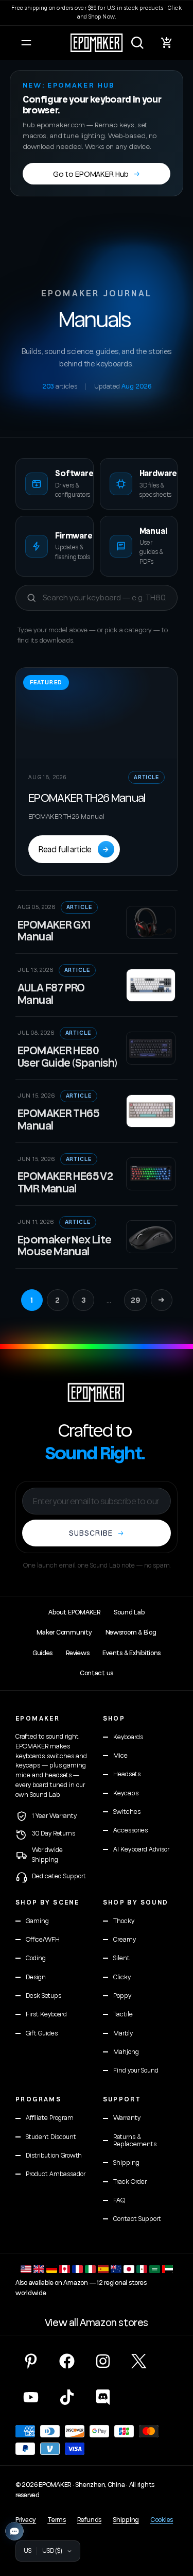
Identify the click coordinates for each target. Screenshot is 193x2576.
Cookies (162, 2520)
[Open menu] (26, 43)
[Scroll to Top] (174, 2521)
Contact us (97, 1673)
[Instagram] (103, 2361)
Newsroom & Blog (131, 1632)
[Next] (162, 1300)
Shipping (126, 2520)
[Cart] (167, 43)
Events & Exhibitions (131, 1653)
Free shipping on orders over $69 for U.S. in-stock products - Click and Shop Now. (97, 12)
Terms (57, 2520)
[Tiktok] (67, 2397)
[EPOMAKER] (96, 1392)
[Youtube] (31, 2397)
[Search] (137, 43)
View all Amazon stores (97, 2323)
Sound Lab (129, 1612)
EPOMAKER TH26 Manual (87, 797)
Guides (42, 1653)
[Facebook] (67, 2361)
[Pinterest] (31, 2361)
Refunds (89, 2520)
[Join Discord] (103, 2397)
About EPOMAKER (74, 1612)
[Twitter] (139, 2361)
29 (135, 1300)
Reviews (77, 1653)
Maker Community (64, 1632)
